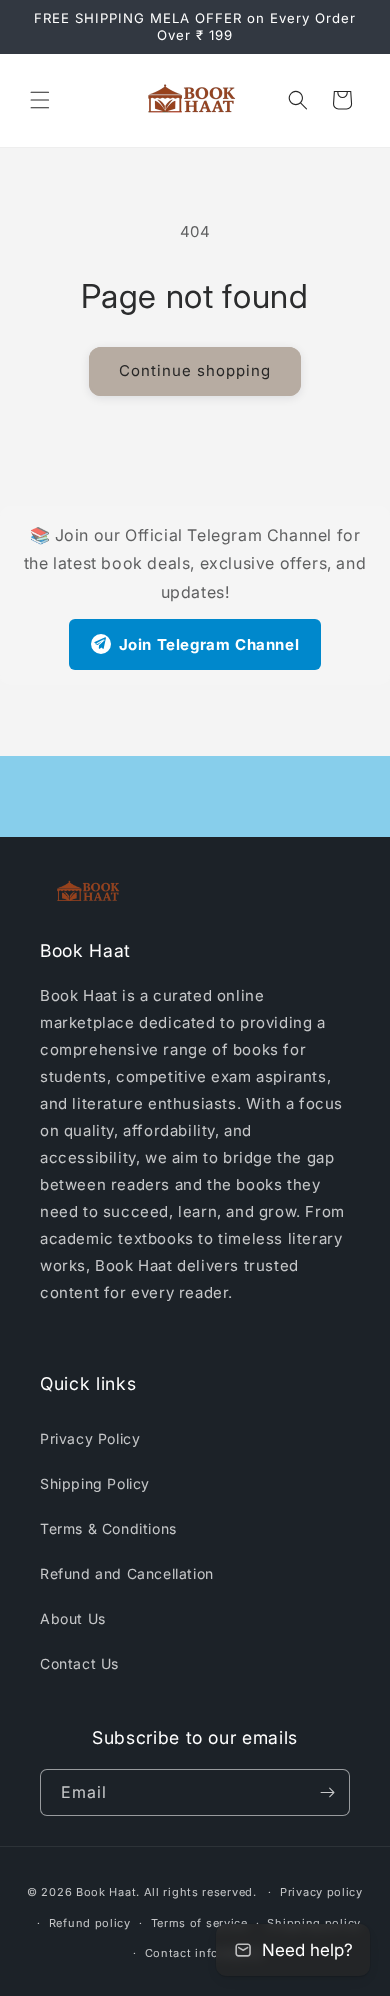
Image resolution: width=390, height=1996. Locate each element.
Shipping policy (314, 1923)
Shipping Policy (95, 1483)
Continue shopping (195, 370)
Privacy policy (321, 1892)
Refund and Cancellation (127, 1573)
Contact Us (79, 1663)
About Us (73, 1618)
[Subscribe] (327, 1792)
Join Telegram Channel (209, 644)
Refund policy (90, 1923)
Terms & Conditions (108, 1528)
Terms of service (199, 1923)
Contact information (205, 1953)
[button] (40, 100)
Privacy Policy (90, 1438)
